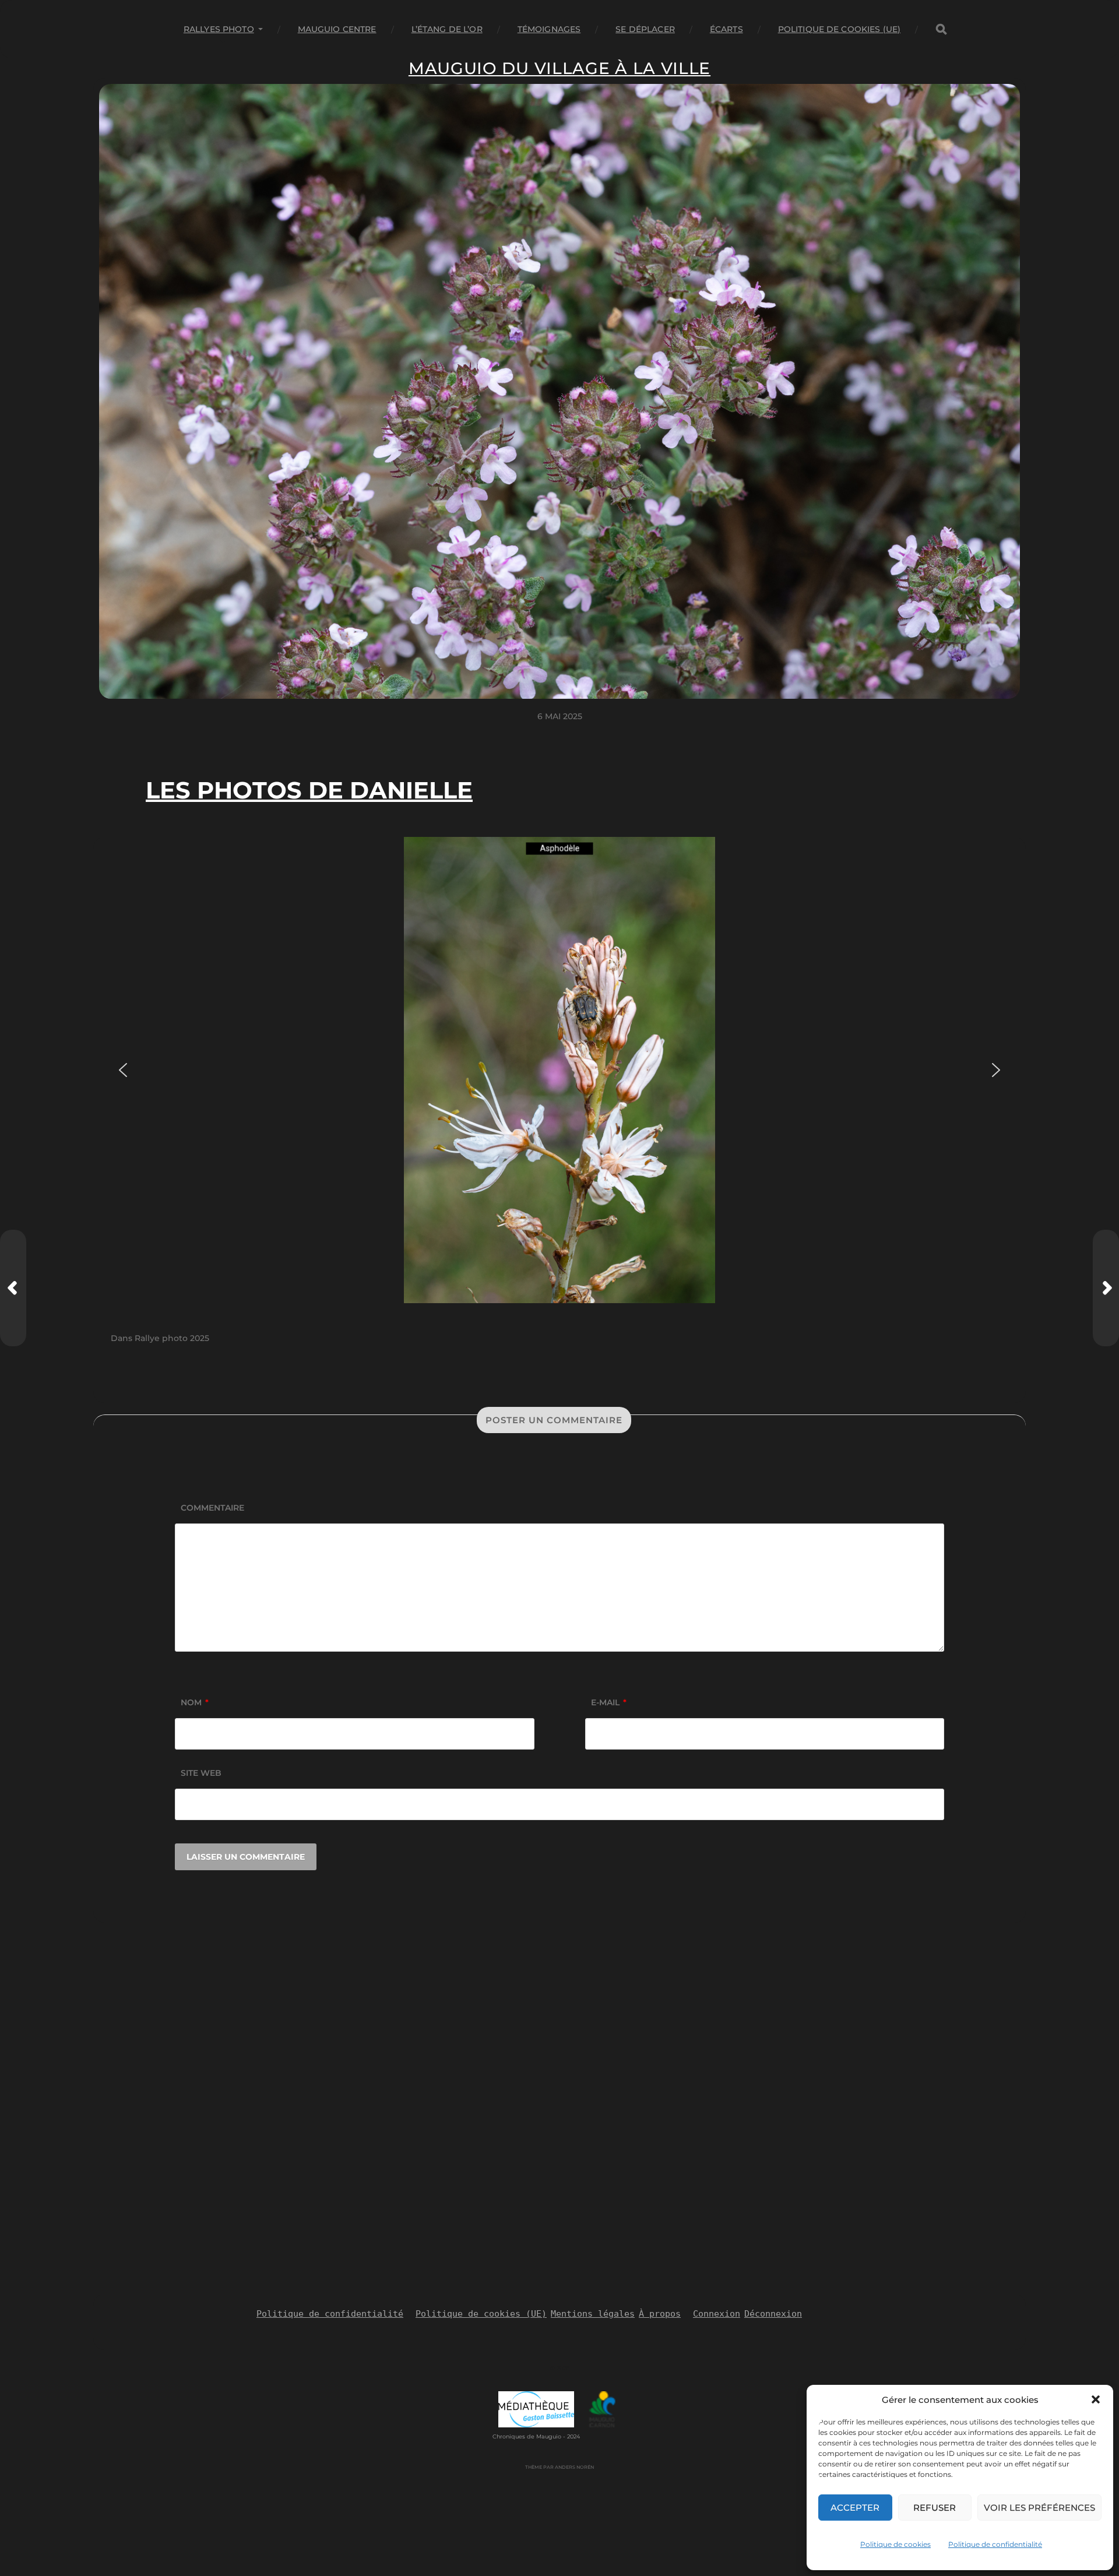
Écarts (726, 29)
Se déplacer (645, 29)
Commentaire (212, 1508)
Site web (201, 1773)
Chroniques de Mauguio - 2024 (536, 2436)
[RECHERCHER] (941, 29)
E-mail (609, 1702)
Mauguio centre (337, 29)
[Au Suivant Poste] (1106, 1288)
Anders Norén (574, 2467)
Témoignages (549, 29)
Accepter (855, 2508)
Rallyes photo (219, 29)
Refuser (935, 2508)
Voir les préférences (1039, 2508)
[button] (1096, 2399)
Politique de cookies (895, 2544)
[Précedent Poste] (13, 1288)
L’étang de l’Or (447, 29)
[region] (559, 1070)
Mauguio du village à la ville (559, 68)
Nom (195, 1702)
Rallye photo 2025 (172, 1338)
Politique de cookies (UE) (840, 29)
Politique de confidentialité (995, 2544)
